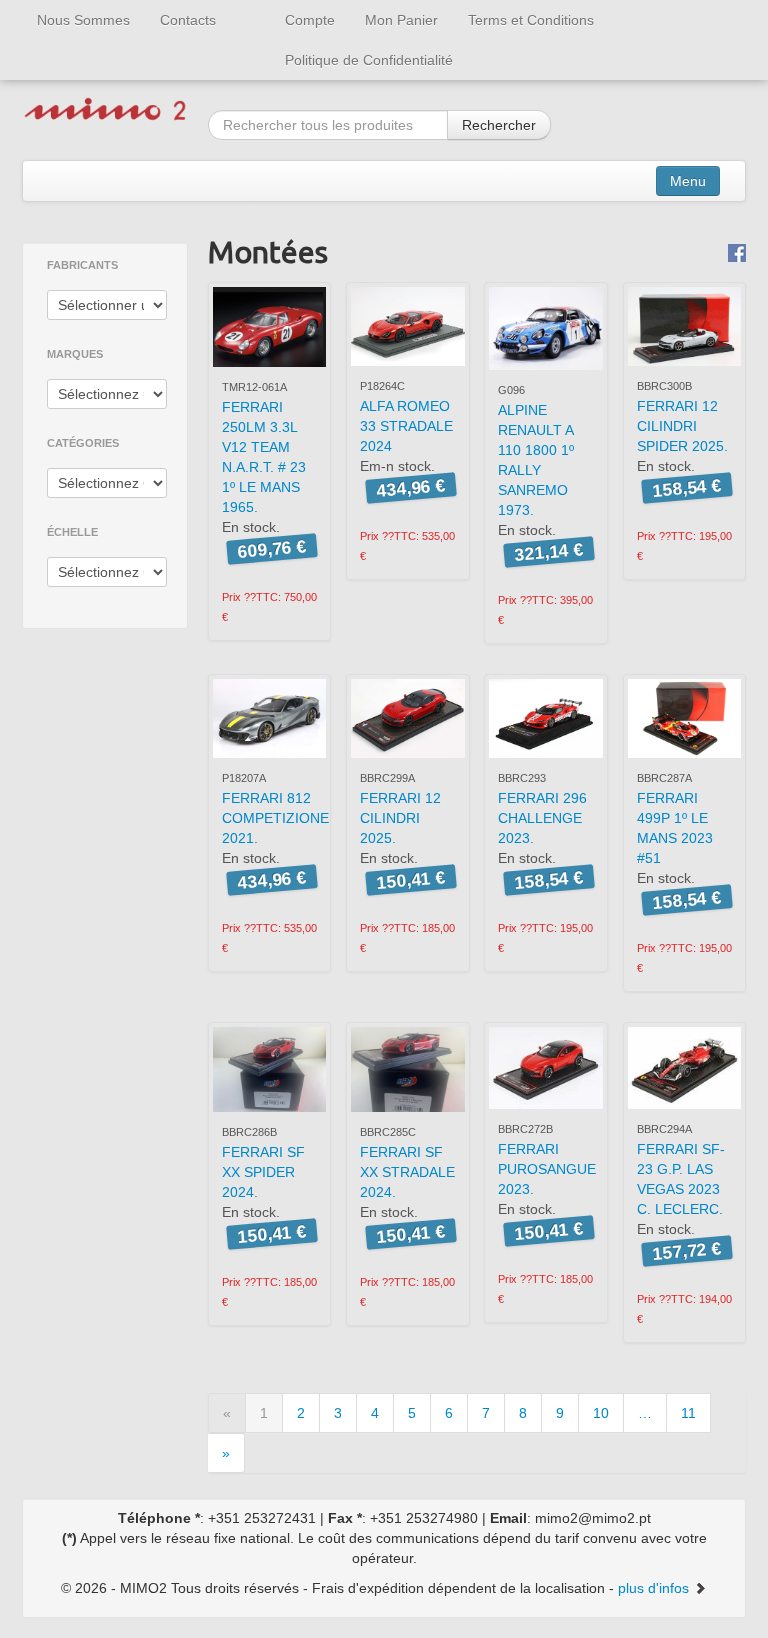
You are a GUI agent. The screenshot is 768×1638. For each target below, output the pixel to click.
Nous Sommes (83, 20)
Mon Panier (401, 20)
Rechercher (499, 125)
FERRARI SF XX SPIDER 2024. (263, 1172)
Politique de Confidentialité (369, 60)
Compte (310, 20)
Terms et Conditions (531, 20)
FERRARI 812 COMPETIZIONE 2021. (275, 818)
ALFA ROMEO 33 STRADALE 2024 (406, 426)
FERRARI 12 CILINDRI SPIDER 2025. (682, 426)
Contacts (188, 20)
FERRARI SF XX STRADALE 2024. (407, 1172)
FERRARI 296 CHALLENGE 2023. (542, 818)
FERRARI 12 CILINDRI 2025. (400, 818)
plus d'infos (655, 1588)
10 (601, 1413)
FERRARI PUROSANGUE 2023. (547, 1169)
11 (688, 1413)
